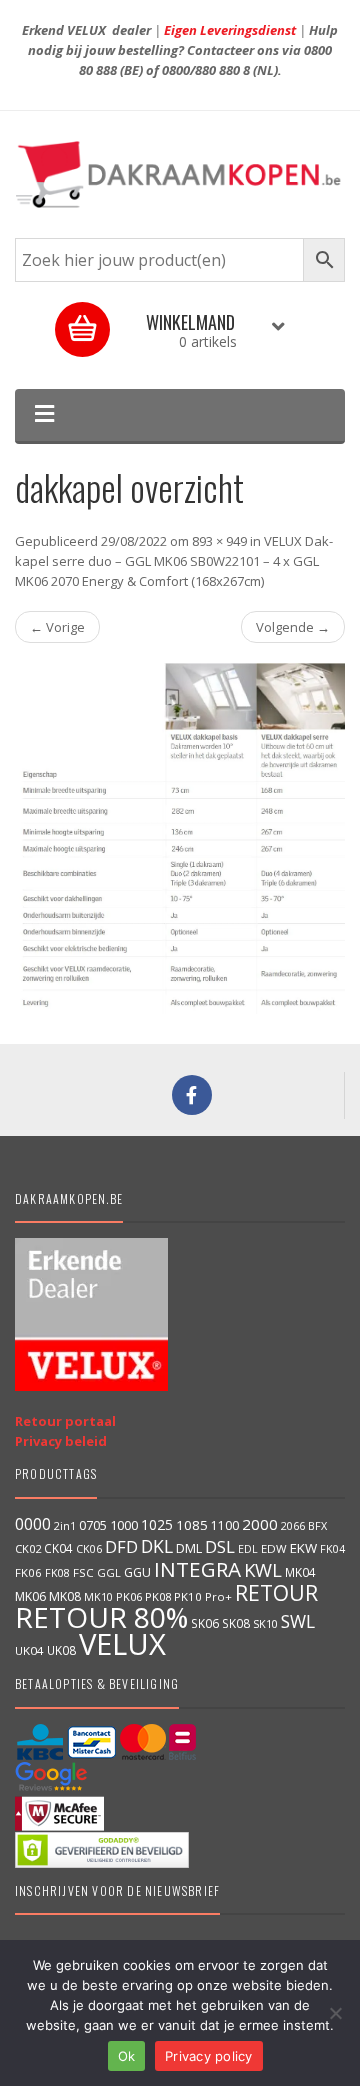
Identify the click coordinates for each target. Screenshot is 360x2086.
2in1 (65, 1526)
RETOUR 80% (101, 1617)
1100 (225, 1525)
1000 (124, 1525)
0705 (93, 1525)
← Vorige (57, 627)
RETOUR (276, 1592)
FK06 (28, 1572)
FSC (83, 1572)
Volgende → (293, 627)
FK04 (332, 1549)
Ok (127, 2056)
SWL (298, 1621)
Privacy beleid (61, 1441)
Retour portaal (65, 1421)
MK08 (65, 1596)
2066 (293, 1526)
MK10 (98, 1596)
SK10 (265, 1623)
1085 (192, 1525)
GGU (137, 1572)
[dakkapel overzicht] (180, 838)
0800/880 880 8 (206, 70)
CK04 (58, 1548)
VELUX (122, 1644)
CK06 (89, 1549)
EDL (248, 1549)
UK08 (61, 1650)
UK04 (29, 1650)
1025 (157, 1524)
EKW (303, 1548)
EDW (274, 1548)
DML (189, 1548)
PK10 (188, 1596)
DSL (220, 1546)
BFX (317, 1525)
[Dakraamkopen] (180, 174)
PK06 (129, 1596)
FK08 (57, 1572)
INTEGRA (197, 1569)
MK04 (300, 1572)
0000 (33, 1524)
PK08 (158, 1596)
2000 (260, 1524)
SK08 (236, 1623)
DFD (121, 1546)
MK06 (30, 1596)
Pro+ (218, 1596)
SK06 (205, 1623)
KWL (263, 1569)
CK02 (28, 1548)
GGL (109, 1572)
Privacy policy (209, 2056)
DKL (157, 1546)
